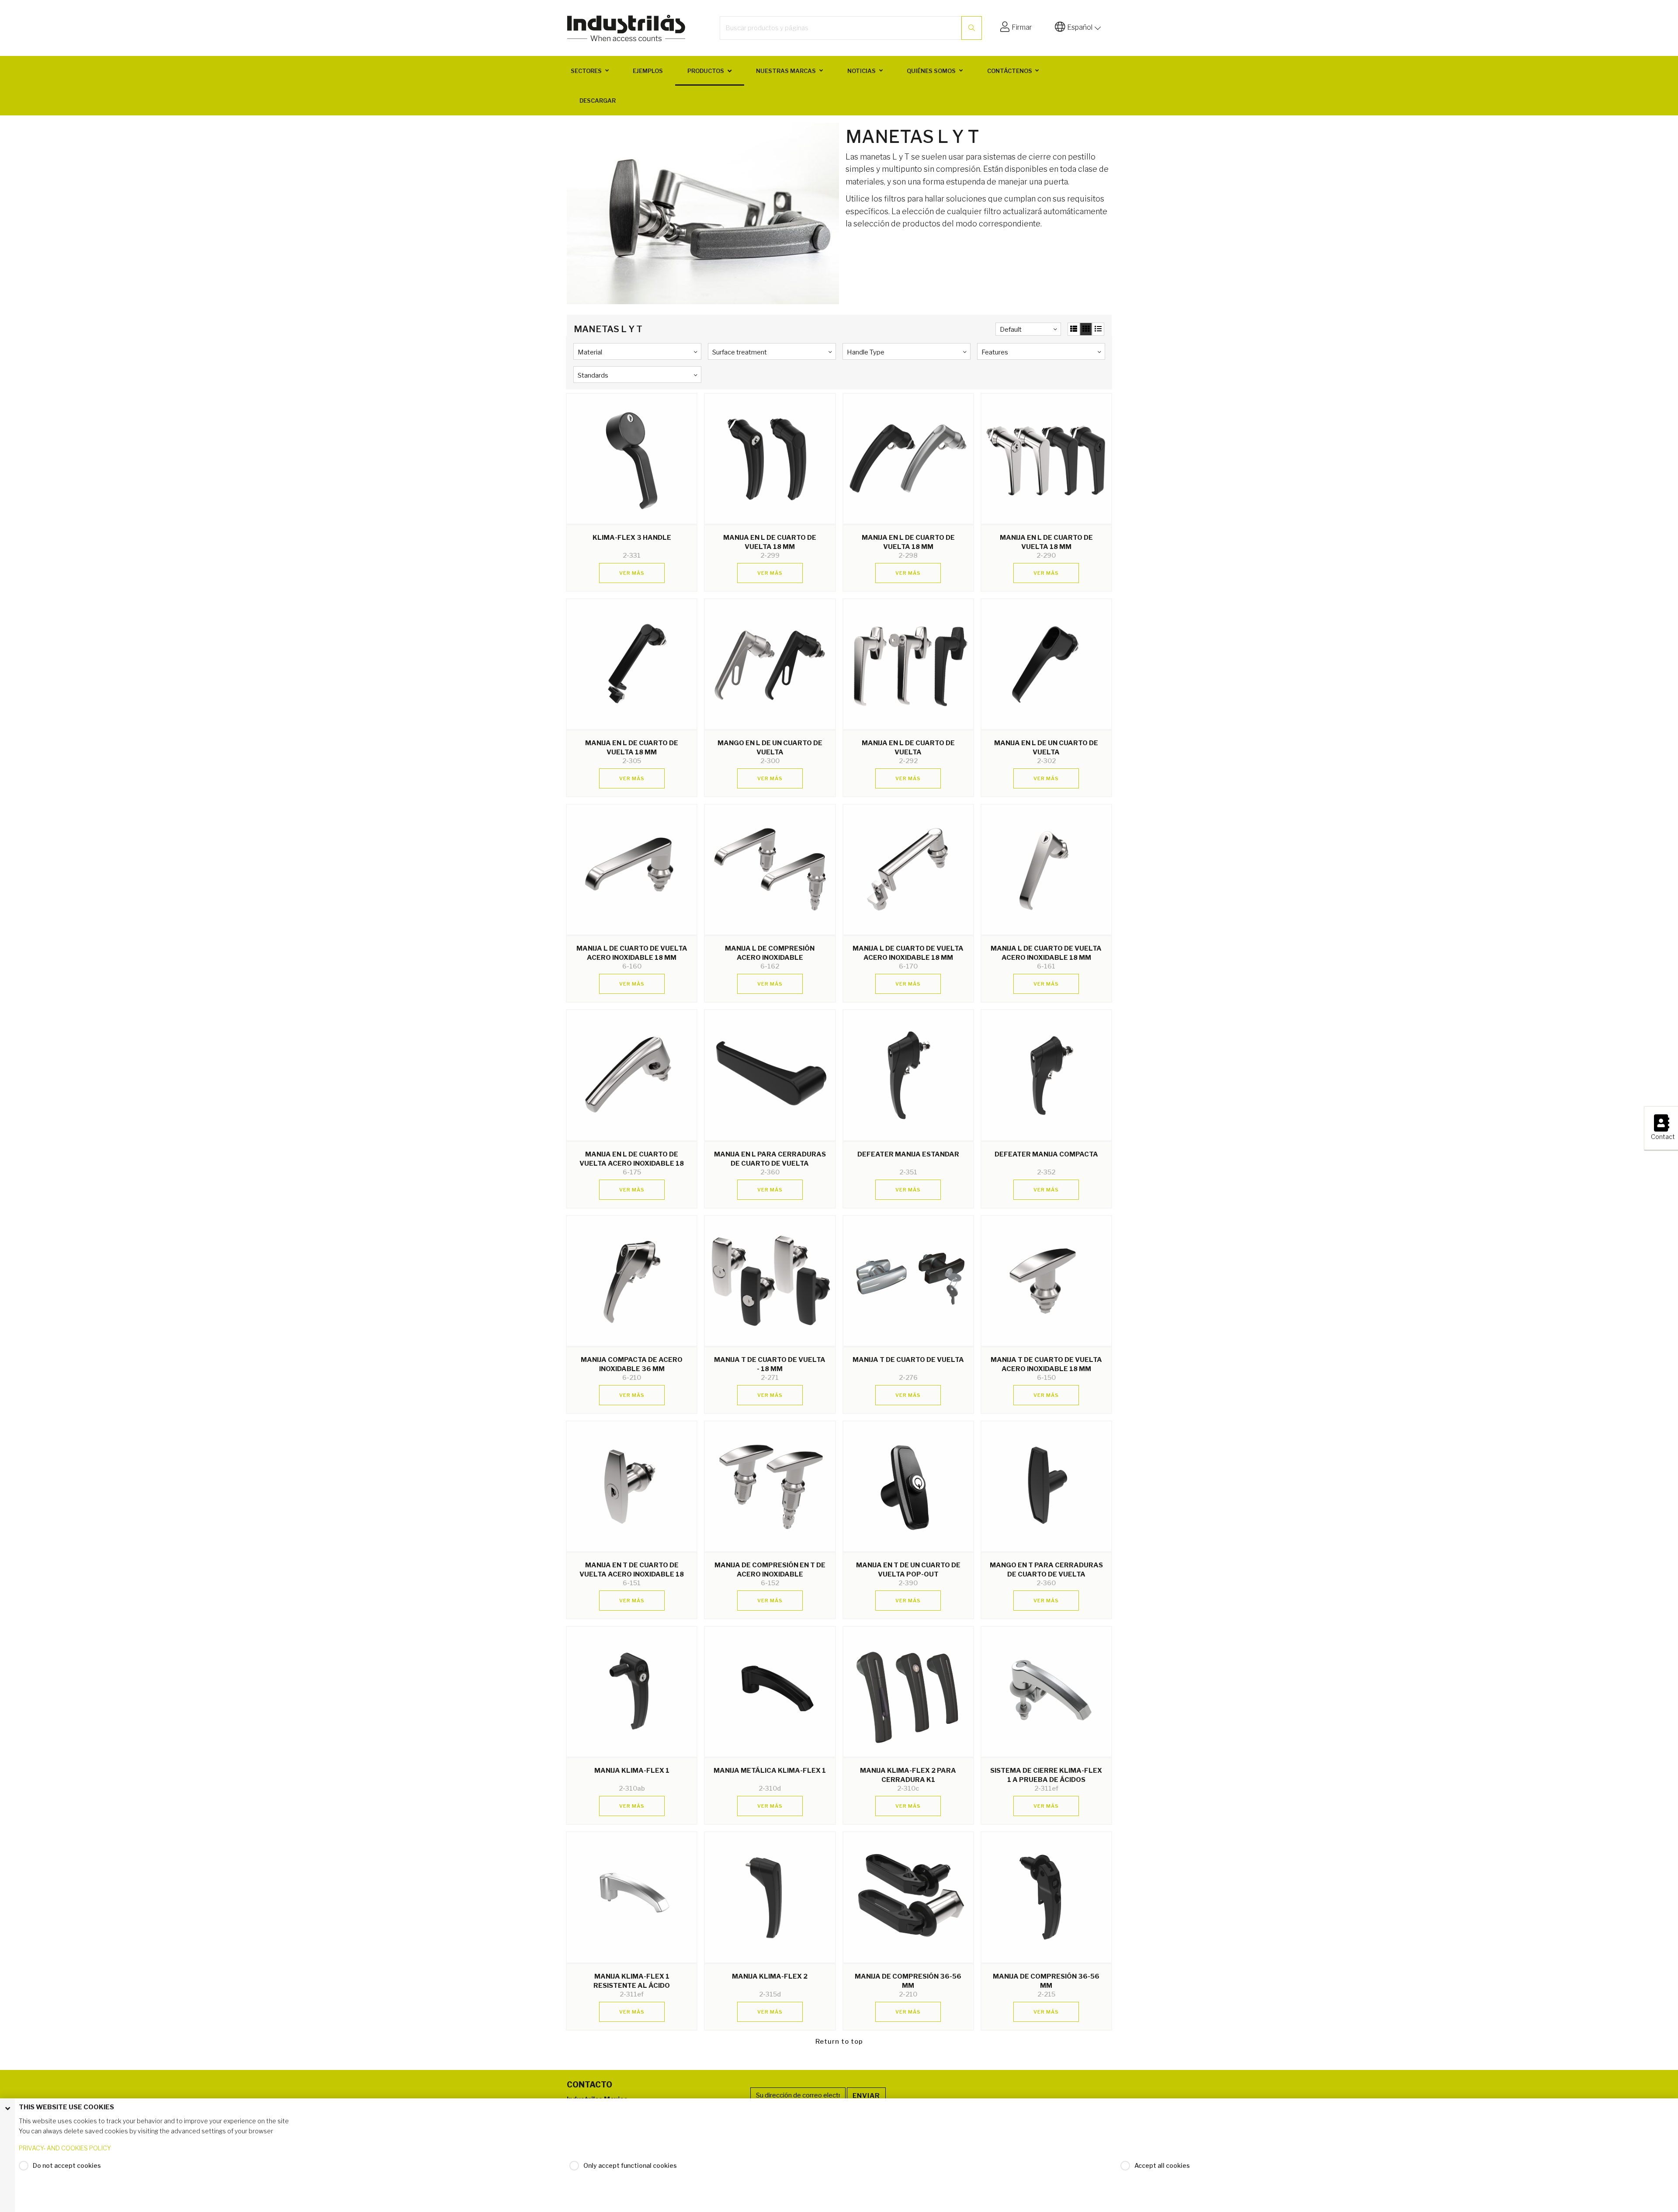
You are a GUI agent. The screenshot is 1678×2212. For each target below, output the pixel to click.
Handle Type (866, 352)
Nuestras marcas (786, 71)
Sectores (586, 71)
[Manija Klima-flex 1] (632, 1692)
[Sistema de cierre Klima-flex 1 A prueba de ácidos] (1046, 1692)
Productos (706, 71)
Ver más (632, 573)
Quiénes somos (931, 71)
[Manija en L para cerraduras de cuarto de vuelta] (770, 1075)
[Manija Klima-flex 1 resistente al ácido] (632, 1897)
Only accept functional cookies (630, 2165)
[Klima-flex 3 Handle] (632, 459)
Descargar (598, 101)
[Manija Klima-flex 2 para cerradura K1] (908, 1692)
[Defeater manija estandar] (908, 1075)
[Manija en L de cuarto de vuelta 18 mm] (770, 459)
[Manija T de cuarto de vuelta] (908, 1281)
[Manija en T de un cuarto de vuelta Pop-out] (908, 1486)
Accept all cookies (1162, 2165)
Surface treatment (740, 352)
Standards (593, 375)
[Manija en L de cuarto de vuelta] (908, 664)
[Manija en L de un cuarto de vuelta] (1046, 664)
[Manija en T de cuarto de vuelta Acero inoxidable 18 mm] (632, 1486)
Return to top (839, 2042)
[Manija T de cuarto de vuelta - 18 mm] (770, 1281)
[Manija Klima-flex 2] (770, 1897)
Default (1011, 330)
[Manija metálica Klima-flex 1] (770, 1692)
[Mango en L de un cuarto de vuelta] (770, 664)
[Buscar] (972, 28)
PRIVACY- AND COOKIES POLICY (65, 2148)
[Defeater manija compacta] (1046, 1075)
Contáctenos (1010, 71)
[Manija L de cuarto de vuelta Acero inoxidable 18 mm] (632, 870)
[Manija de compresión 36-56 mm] (908, 1897)
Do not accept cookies (67, 2165)
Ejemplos (648, 71)
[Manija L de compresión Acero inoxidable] (770, 870)
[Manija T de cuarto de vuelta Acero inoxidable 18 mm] (1046, 1281)
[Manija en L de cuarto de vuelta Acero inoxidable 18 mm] (632, 1075)
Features (995, 352)
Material (590, 352)
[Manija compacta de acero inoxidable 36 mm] (632, 1281)
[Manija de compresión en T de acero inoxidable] (770, 1486)
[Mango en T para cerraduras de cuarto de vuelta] (1046, 1486)
